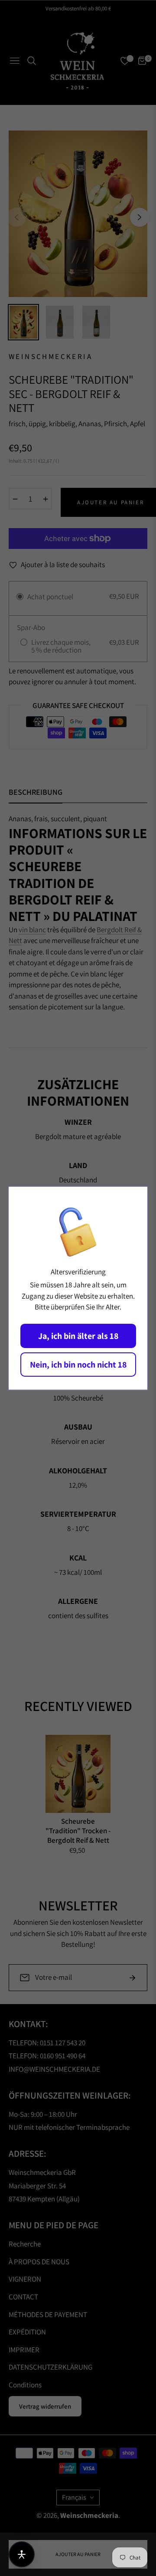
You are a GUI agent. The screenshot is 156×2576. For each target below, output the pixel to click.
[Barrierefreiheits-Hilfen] (22, 2554)
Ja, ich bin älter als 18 (78, 1336)
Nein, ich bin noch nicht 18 (78, 1365)
